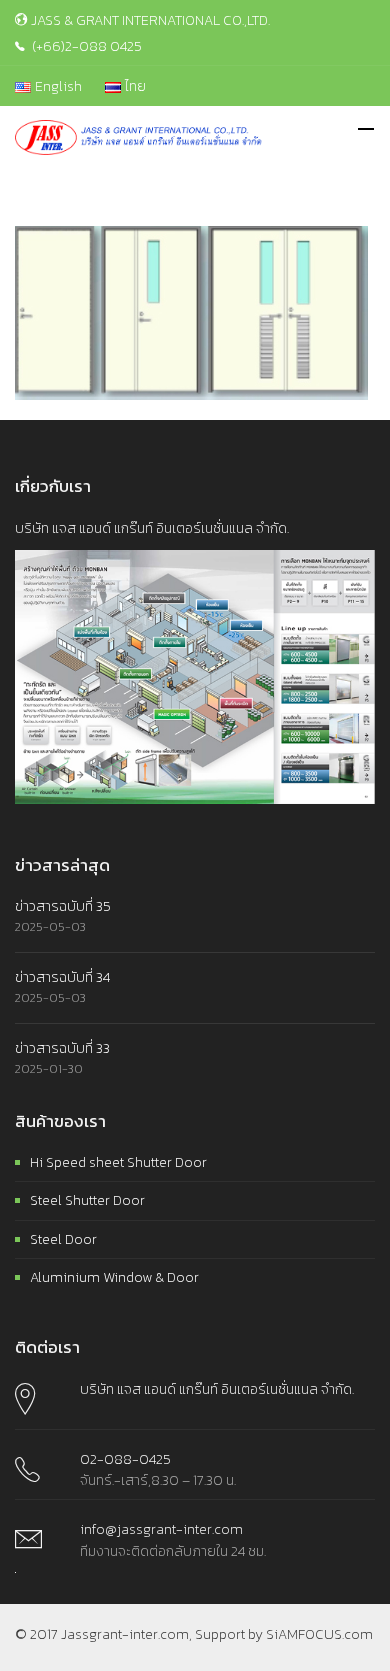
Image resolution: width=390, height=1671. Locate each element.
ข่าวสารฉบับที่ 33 (62, 1048)
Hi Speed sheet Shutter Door (118, 1162)
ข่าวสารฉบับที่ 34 (62, 977)
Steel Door (63, 1239)
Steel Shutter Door (87, 1200)
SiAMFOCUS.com (319, 1634)
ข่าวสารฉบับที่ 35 (63, 906)
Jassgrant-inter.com (125, 1634)
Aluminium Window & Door (114, 1277)
